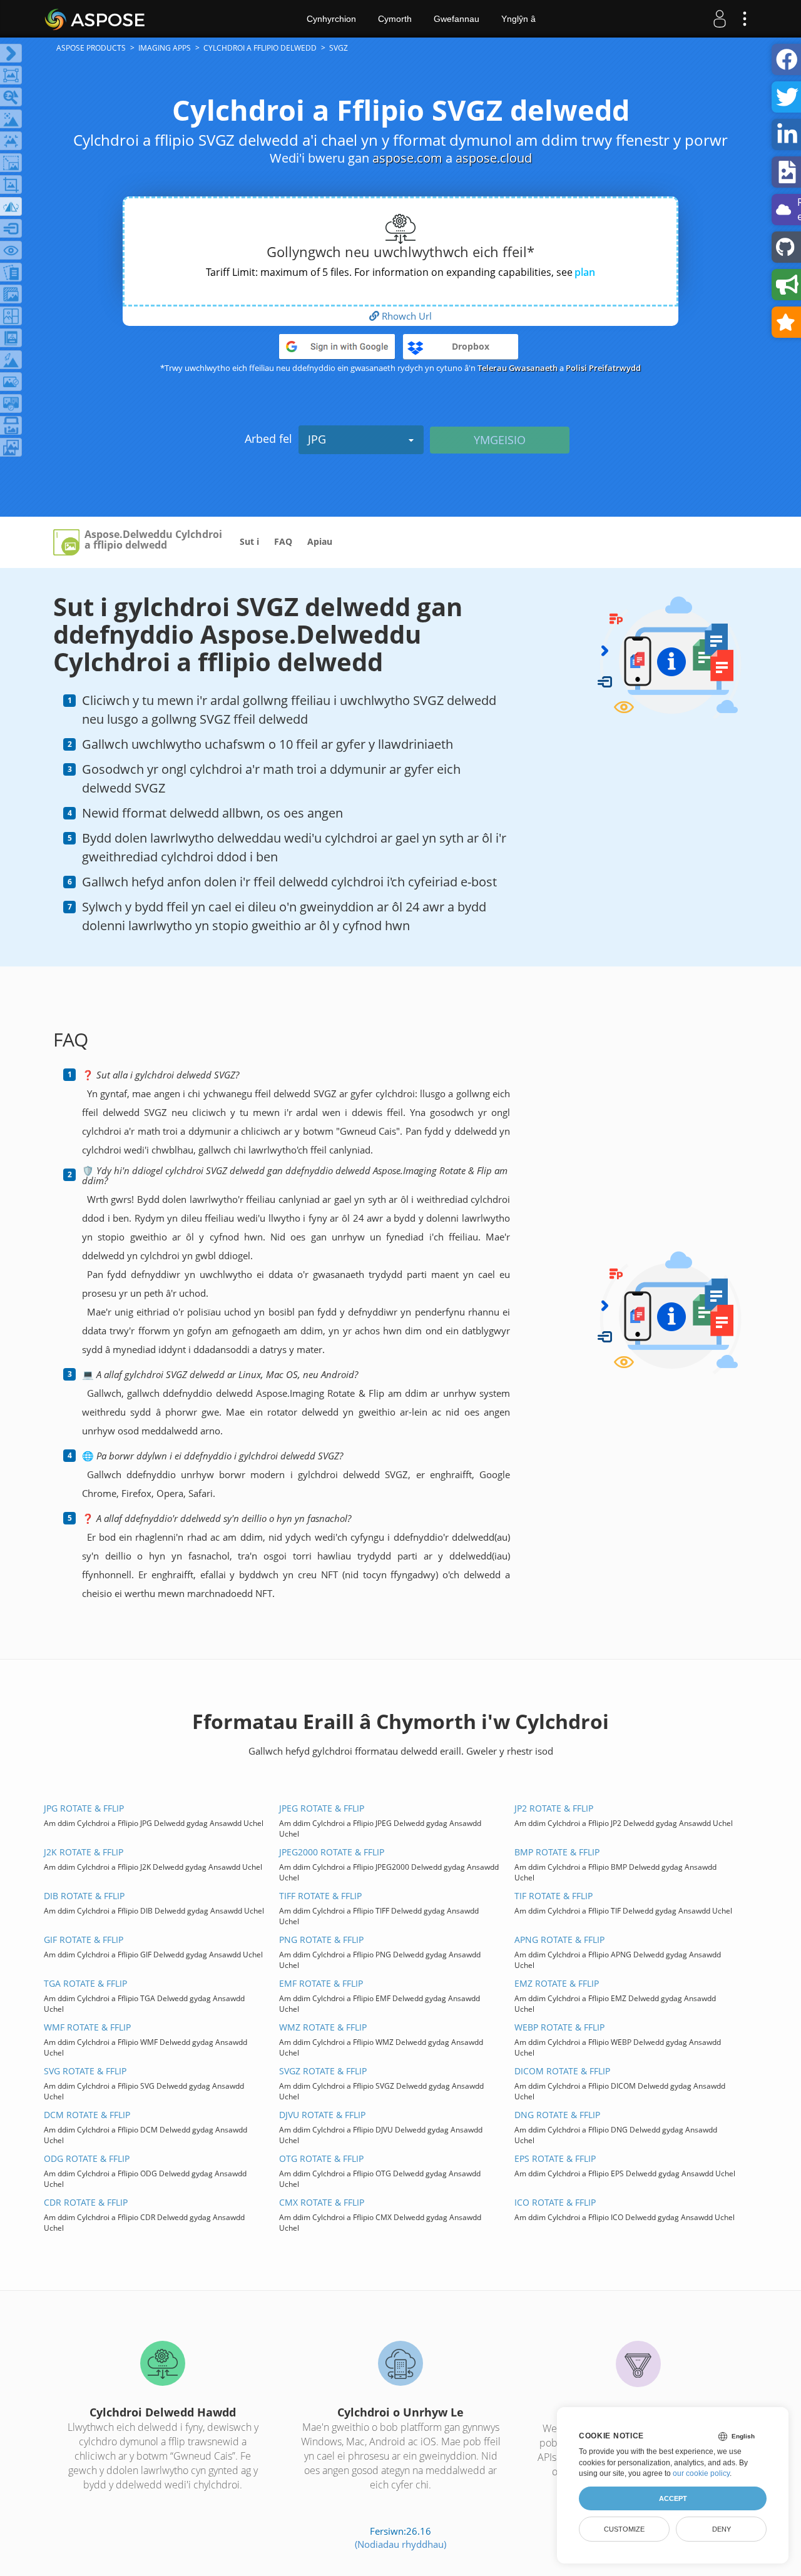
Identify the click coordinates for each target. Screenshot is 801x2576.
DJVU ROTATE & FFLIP (322, 2115)
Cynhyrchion (331, 19)
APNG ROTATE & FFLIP (559, 1940)
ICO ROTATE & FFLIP (555, 2202)
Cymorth (395, 19)
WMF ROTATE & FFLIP (87, 2027)
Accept (673, 2498)
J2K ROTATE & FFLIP (84, 1852)
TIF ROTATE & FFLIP (554, 1896)
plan (585, 272)
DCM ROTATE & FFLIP (87, 2115)
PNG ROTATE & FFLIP (321, 1940)
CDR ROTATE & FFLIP (86, 2202)
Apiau (320, 541)
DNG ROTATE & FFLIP (557, 2115)
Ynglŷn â (518, 19)
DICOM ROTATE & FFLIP (562, 2071)
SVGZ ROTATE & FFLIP (323, 2071)
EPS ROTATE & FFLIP (555, 2158)
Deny (722, 2529)
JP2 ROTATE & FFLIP (554, 1808)
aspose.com (407, 158)
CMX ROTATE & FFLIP (322, 2202)
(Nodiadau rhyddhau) (400, 2544)
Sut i (249, 541)
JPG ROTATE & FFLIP (84, 1808)
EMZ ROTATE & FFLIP (557, 1983)
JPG (317, 439)
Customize (624, 2529)
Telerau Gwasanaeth (518, 368)
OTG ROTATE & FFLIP (321, 2158)
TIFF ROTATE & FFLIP (320, 1896)
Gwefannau (457, 19)
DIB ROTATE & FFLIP (84, 1896)
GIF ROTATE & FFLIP (84, 1940)
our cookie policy (701, 2473)
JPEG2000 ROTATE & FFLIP (332, 1852)
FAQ (283, 541)
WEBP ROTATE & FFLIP (559, 2027)
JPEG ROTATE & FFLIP (322, 1808)
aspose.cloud (494, 158)
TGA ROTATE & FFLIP (85, 1983)
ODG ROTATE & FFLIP (87, 2158)
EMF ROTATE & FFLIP (321, 1983)
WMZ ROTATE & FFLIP (323, 2027)
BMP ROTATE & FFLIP (557, 1852)
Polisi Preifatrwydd (603, 368)
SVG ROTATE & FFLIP (85, 2071)
